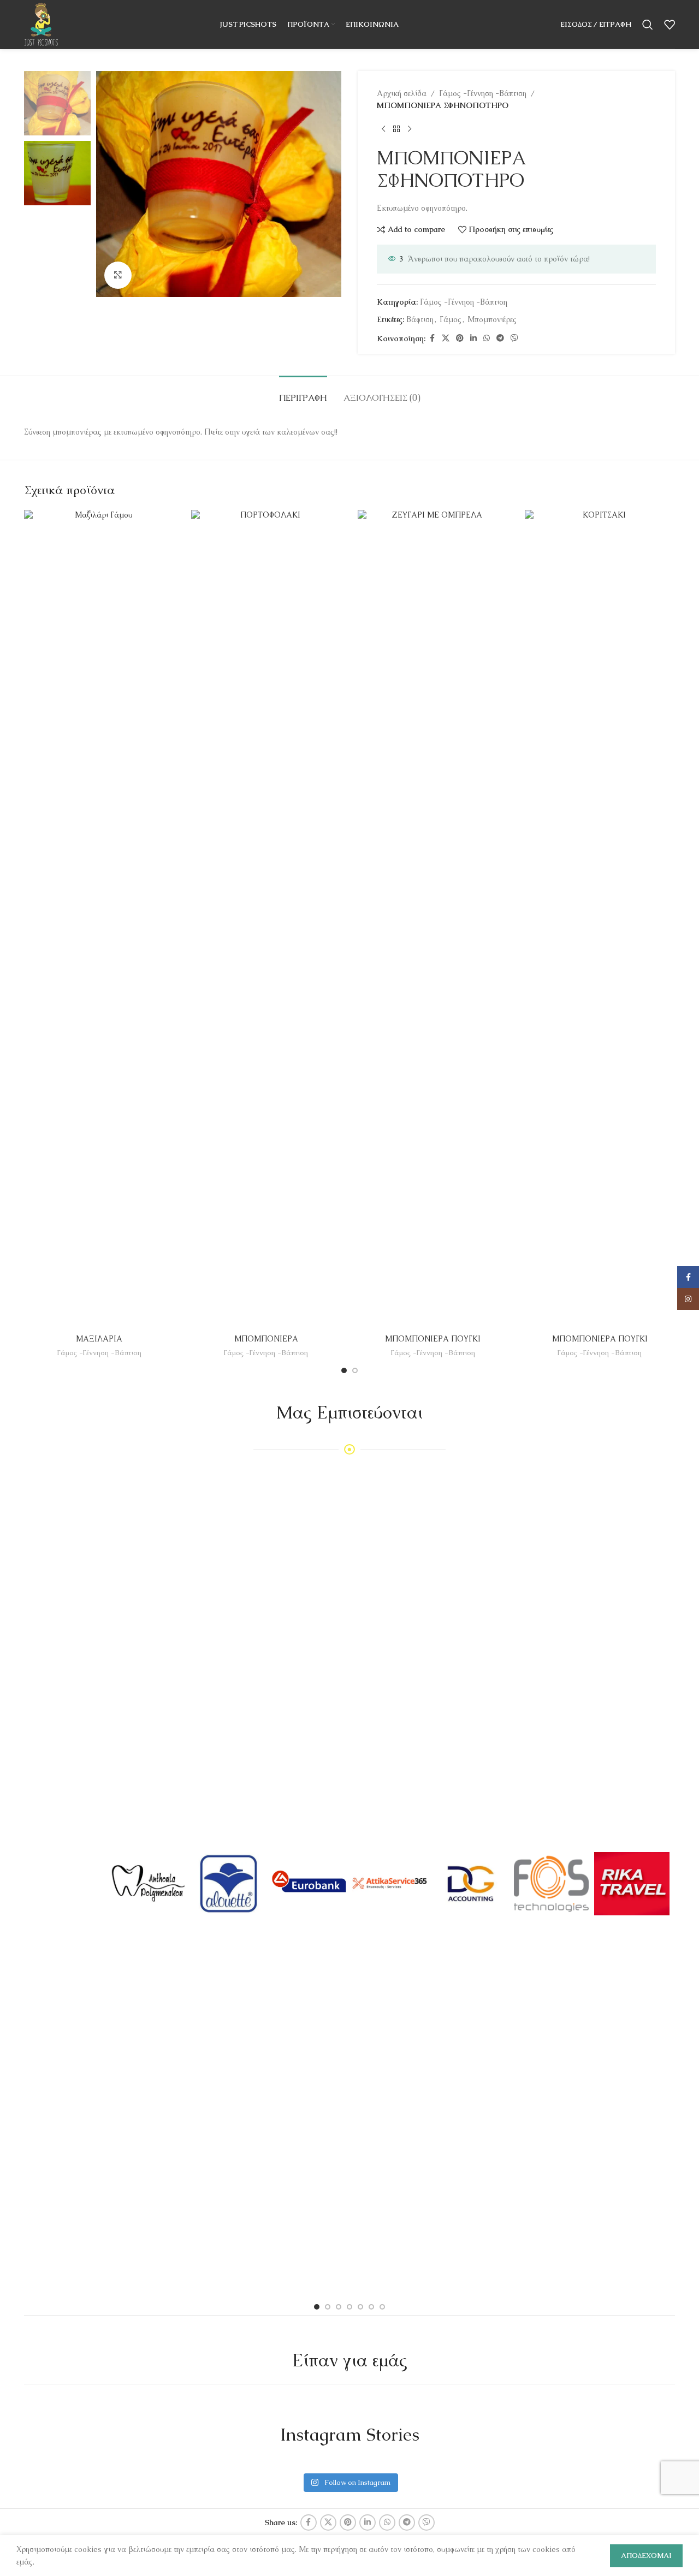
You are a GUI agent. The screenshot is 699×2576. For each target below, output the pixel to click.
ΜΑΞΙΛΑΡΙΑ (99, 1339)
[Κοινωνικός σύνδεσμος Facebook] (432, 338)
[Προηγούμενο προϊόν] (383, 129)
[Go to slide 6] (371, 2307)
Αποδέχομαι (646, 2556)
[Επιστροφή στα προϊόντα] (396, 129)
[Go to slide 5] (360, 2307)
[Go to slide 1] (344, 1370)
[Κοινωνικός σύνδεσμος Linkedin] (473, 338)
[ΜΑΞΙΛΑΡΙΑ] (99, 919)
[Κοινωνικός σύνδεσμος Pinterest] (460, 338)
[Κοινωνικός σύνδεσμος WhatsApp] (487, 338)
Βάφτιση (420, 319)
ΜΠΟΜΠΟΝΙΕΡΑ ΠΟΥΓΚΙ (433, 1339)
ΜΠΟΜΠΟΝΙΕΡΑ (266, 1339)
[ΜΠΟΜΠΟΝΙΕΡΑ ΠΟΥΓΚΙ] (433, 919)
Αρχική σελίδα (402, 93)
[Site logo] (41, 23)
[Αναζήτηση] (648, 25)
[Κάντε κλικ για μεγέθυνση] (118, 275)
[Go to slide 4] (349, 2307)
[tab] (303, 392)
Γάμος (451, 319)
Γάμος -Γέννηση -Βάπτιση (483, 93)
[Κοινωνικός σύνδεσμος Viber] (514, 338)
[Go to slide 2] (355, 1370)
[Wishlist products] (670, 25)
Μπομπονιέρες (492, 319)
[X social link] (446, 338)
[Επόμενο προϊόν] (410, 129)
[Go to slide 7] (382, 2307)
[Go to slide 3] (339, 2307)
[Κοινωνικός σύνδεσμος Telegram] (500, 338)
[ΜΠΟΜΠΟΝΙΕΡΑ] (266, 919)
